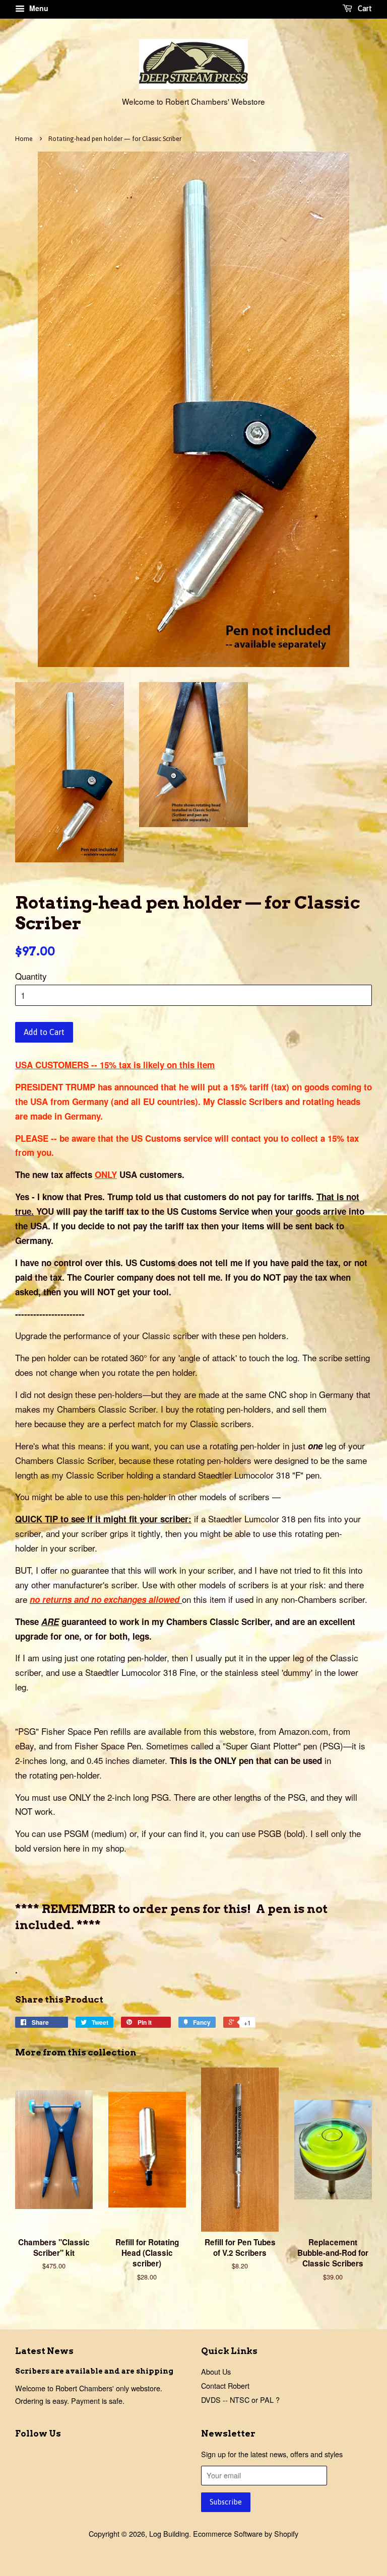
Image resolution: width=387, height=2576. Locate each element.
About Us (216, 2371)
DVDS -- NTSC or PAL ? (240, 2400)
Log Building (169, 2533)
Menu (38, 8)
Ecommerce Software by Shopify (246, 2533)
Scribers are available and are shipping (94, 2371)
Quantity (31, 976)
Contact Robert (225, 2385)
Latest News (44, 2351)
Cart (364, 9)
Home (24, 139)
